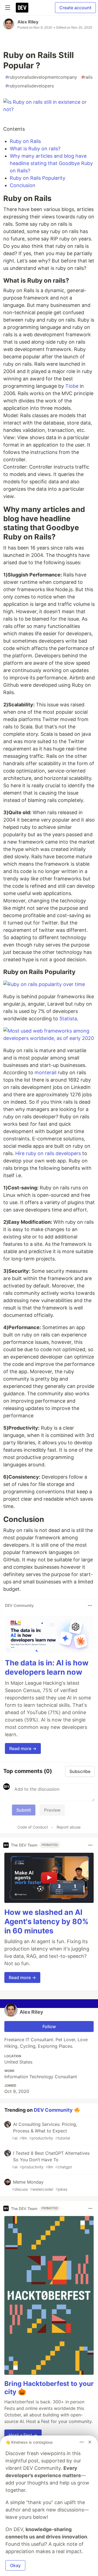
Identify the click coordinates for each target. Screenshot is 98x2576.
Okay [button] (15, 2565)
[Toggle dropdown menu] (90, 1606)
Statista (68, 1019)
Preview (52, 1810)
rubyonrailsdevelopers (30, 86)
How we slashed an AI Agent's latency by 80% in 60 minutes (46, 1922)
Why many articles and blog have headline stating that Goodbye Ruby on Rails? (51, 163)
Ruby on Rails (25, 141)
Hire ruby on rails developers (48, 1153)
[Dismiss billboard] (90, 2442)
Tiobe (72, 386)
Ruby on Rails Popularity (38, 178)
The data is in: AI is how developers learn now (47, 1667)
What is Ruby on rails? (35, 149)
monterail (45, 1072)
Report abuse (69, 1827)
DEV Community (53, 2110)
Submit (24, 1810)
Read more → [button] (23, 1748)
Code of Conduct (33, 1827)
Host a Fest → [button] (23, 2435)
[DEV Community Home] (22, 8)
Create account (75, 8)
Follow (49, 2026)
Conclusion (23, 185)
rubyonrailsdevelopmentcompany (41, 77)
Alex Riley (28, 22)
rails (87, 77)
